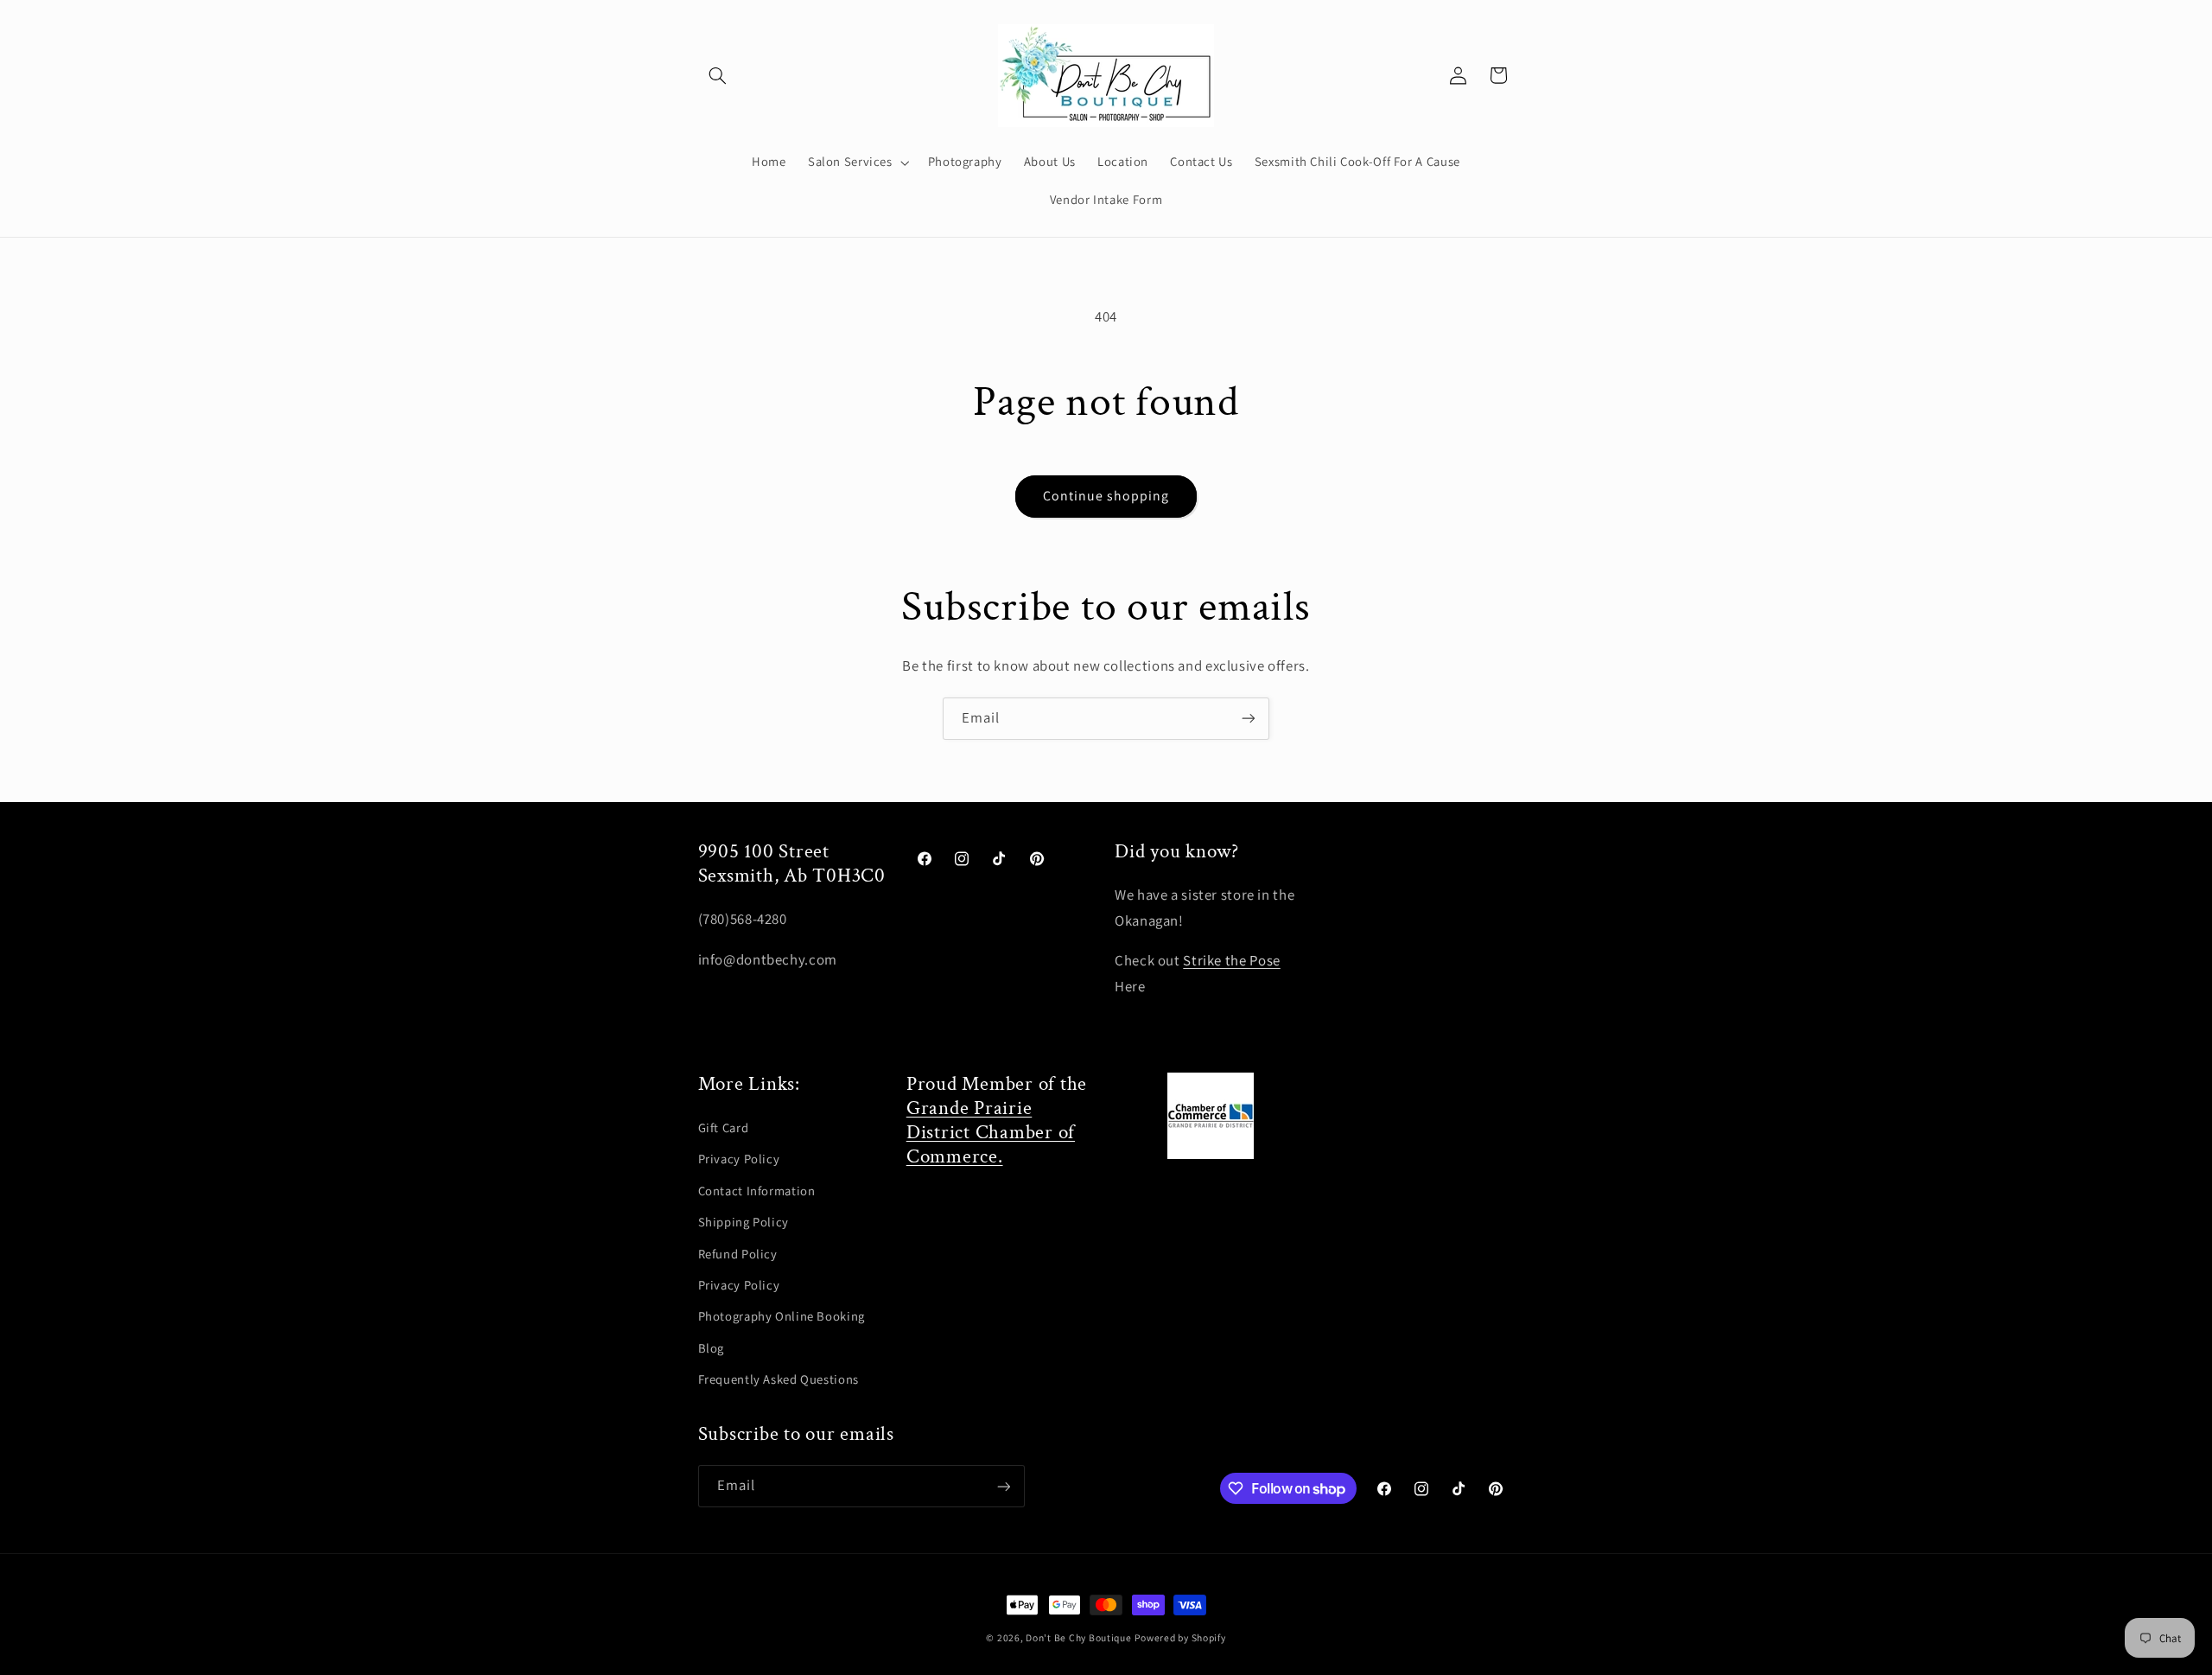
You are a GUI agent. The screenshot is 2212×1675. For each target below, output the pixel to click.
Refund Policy (738, 1254)
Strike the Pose (1231, 960)
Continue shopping (1106, 496)
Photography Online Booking (782, 1317)
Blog (712, 1348)
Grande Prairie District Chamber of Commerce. (991, 1133)
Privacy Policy (739, 1159)
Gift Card (724, 1127)
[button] (718, 75)
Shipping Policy (744, 1223)
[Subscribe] (1249, 719)
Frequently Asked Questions (779, 1379)
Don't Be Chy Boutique (1078, 1637)
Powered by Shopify (1180, 1637)
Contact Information (757, 1191)
